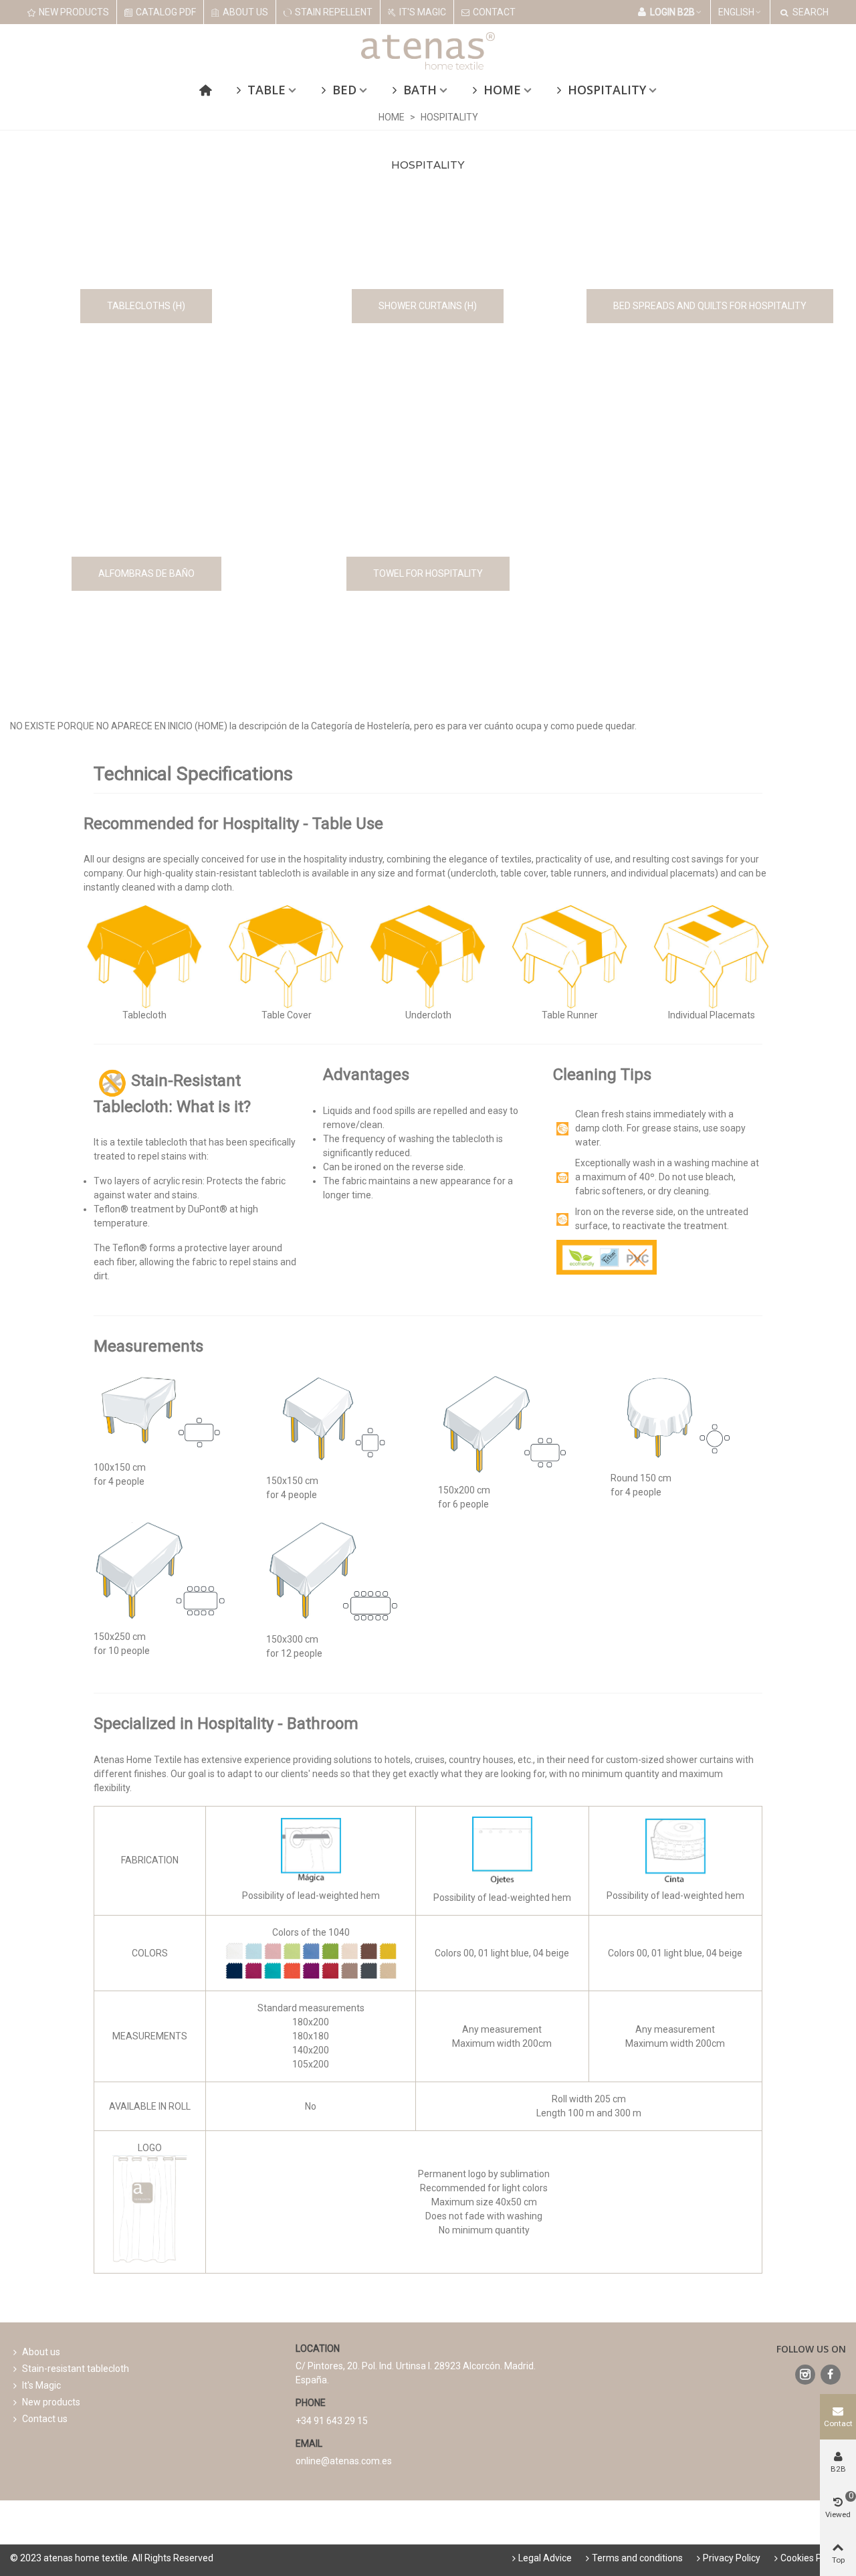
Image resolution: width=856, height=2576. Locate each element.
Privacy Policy (732, 2558)
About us (41, 2352)
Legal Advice (545, 2558)
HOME (502, 90)
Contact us (45, 2419)
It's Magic (41, 2385)
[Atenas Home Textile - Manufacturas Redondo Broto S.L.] (428, 51)
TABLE (266, 90)
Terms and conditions (637, 2558)
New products (51, 2402)
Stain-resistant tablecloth (76, 2369)
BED (344, 90)
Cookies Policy (811, 2558)
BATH (420, 90)
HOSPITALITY (607, 90)
